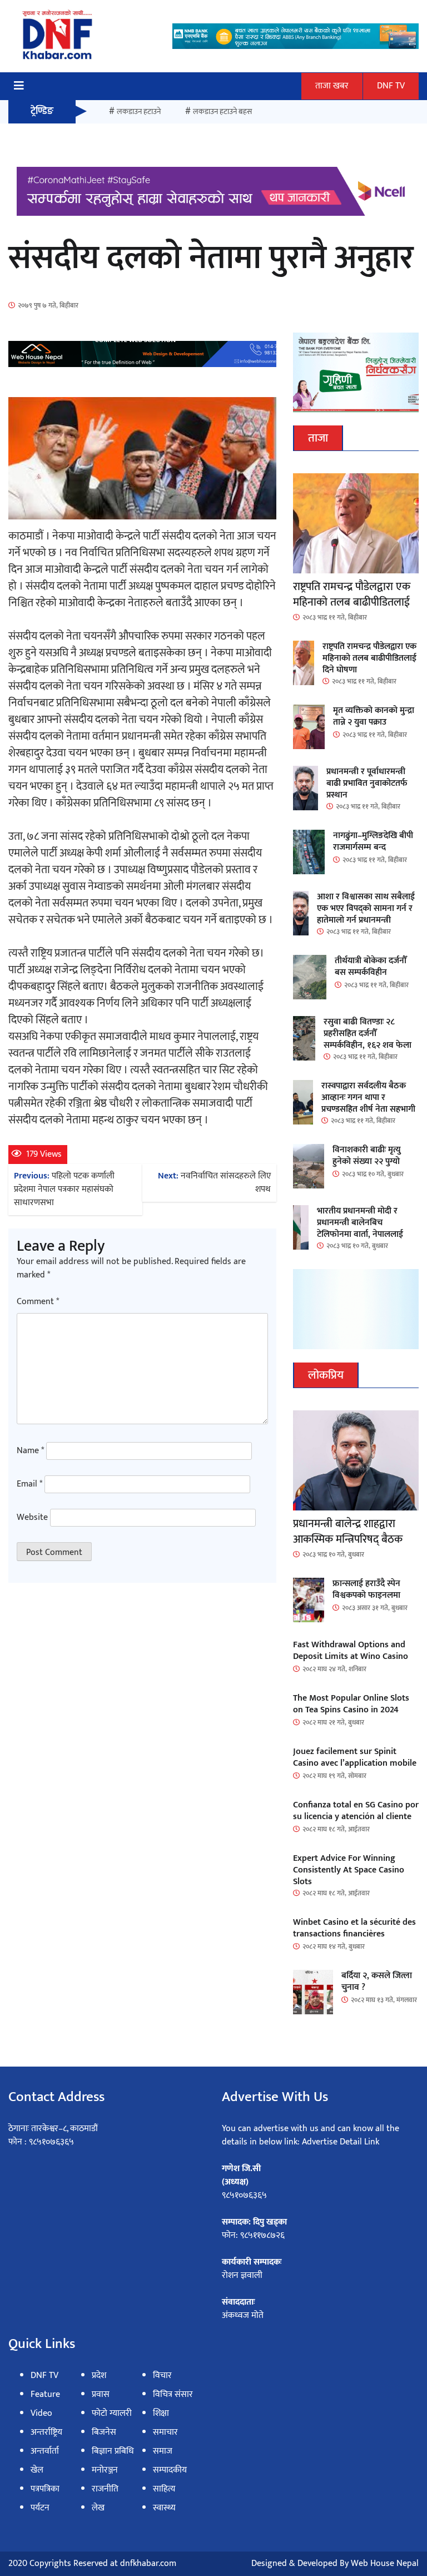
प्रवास (101, 2394)
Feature (45, 2394)
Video (41, 2413)
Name (30, 1451)
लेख (98, 2508)
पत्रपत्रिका (45, 2489)
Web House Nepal (385, 2563)
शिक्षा (161, 2413)
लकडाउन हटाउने (139, 112)
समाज (163, 2451)
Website (32, 1518)
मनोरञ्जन (105, 2470)
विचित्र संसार (173, 2394)
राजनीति (105, 2489)
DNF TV (391, 86)
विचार (162, 2376)
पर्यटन (40, 2508)
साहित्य (164, 2489)
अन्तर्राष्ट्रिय (46, 2432)
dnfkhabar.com (148, 2563)
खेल (37, 2470)
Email (29, 1484)
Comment (38, 1302)
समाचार (165, 2432)
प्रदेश (99, 2376)
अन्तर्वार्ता (45, 2451)
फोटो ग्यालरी (112, 2413)
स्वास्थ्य (164, 2508)
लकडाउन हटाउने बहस (222, 112)
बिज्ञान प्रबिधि (113, 2451)
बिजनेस (104, 2432)
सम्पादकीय (170, 2470)
